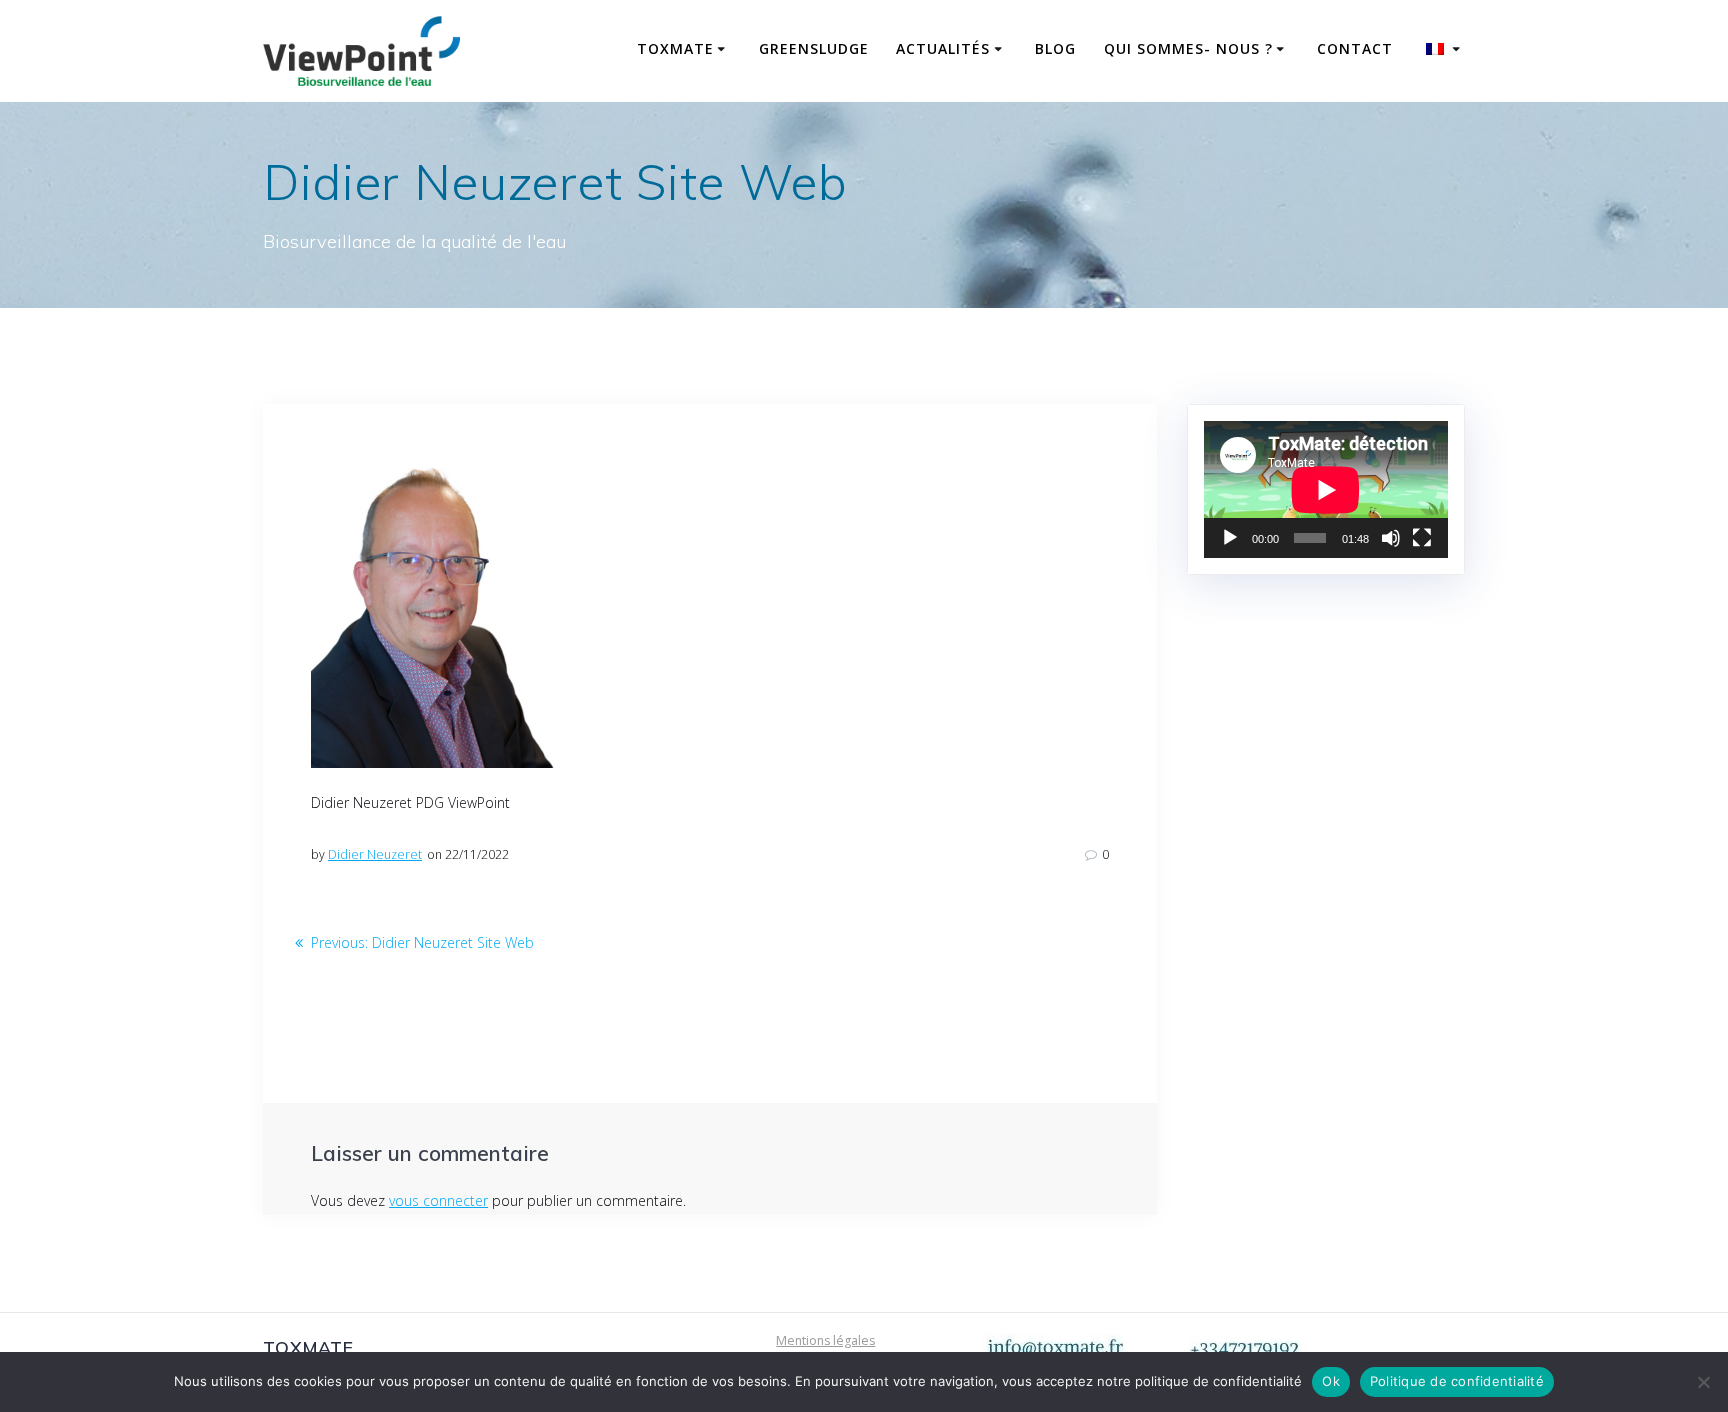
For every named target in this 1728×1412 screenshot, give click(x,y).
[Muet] (1391, 538)
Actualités (943, 48)
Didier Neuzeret (375, 854)
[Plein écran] (1422, 538)
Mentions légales (825, 1340)
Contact (1355, 48)
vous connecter (438, 1200)
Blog (1055, 48)
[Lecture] (1230, 538)
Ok (1331, 1381)
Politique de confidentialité (1457, 1381)
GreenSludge (814, 48)
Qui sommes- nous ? (1188, 48)
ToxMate (675, 48)
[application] (1326, 489)
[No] (1703, 1382)
